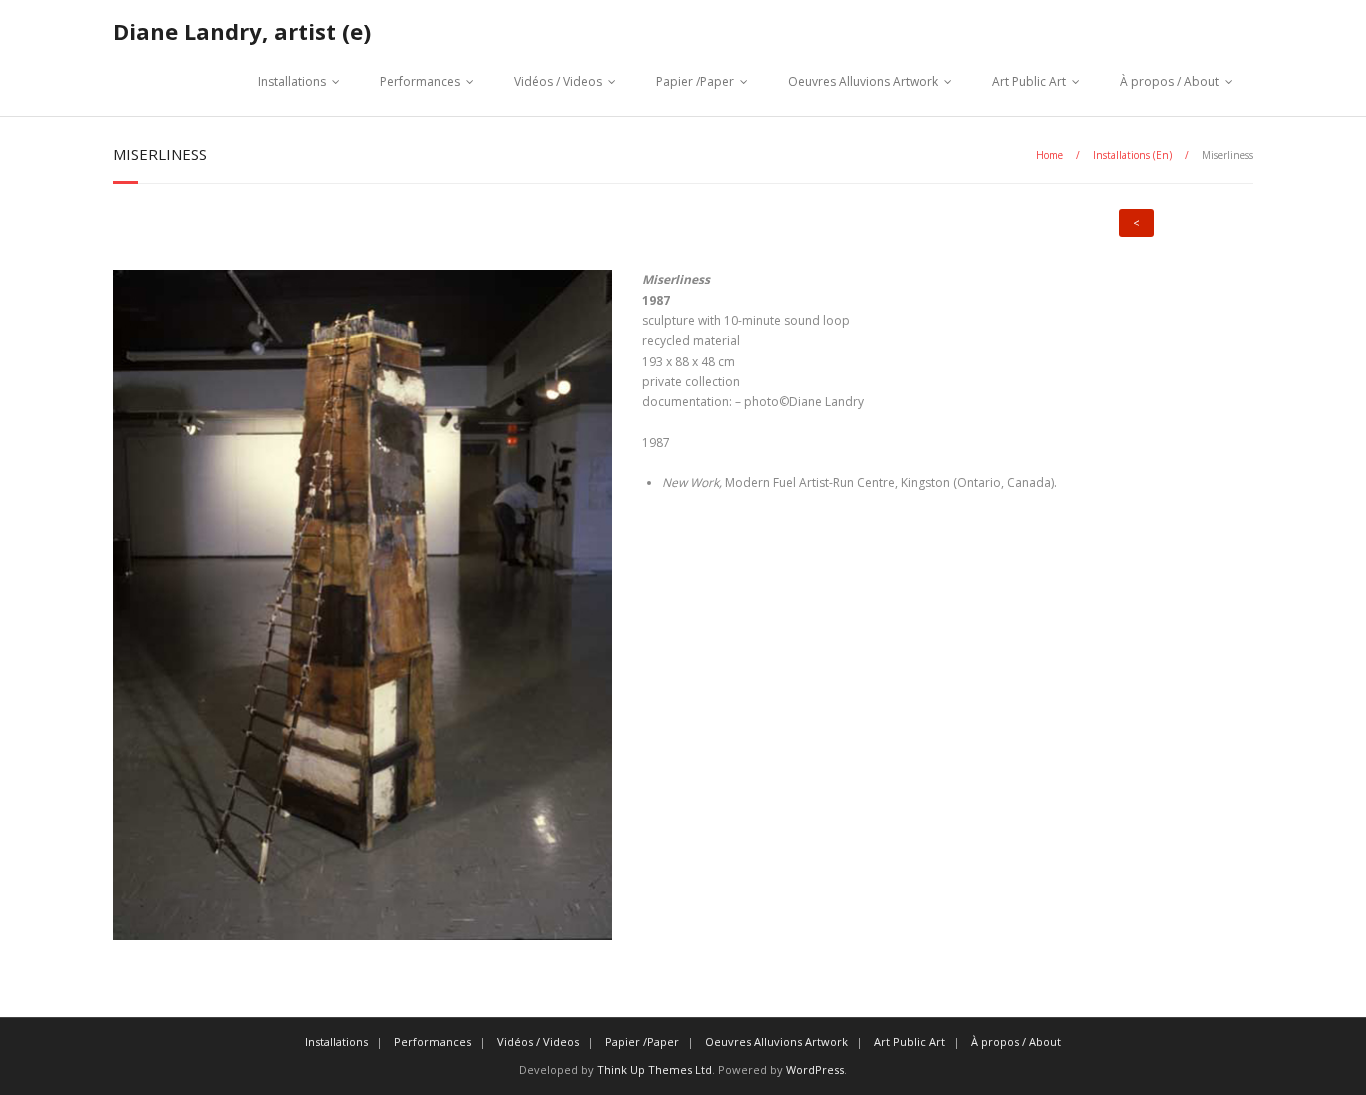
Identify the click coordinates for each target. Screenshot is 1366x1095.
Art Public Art (1029, 81)
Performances (420, 81)
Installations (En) (1132, 155)
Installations (292, 81)
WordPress (815, 1069)
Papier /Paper (695, 81)
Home (1049, 155)
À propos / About (1169, 81)
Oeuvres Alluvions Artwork (863, 81)
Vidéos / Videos (558, 81)
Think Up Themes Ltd (654, 1069)
